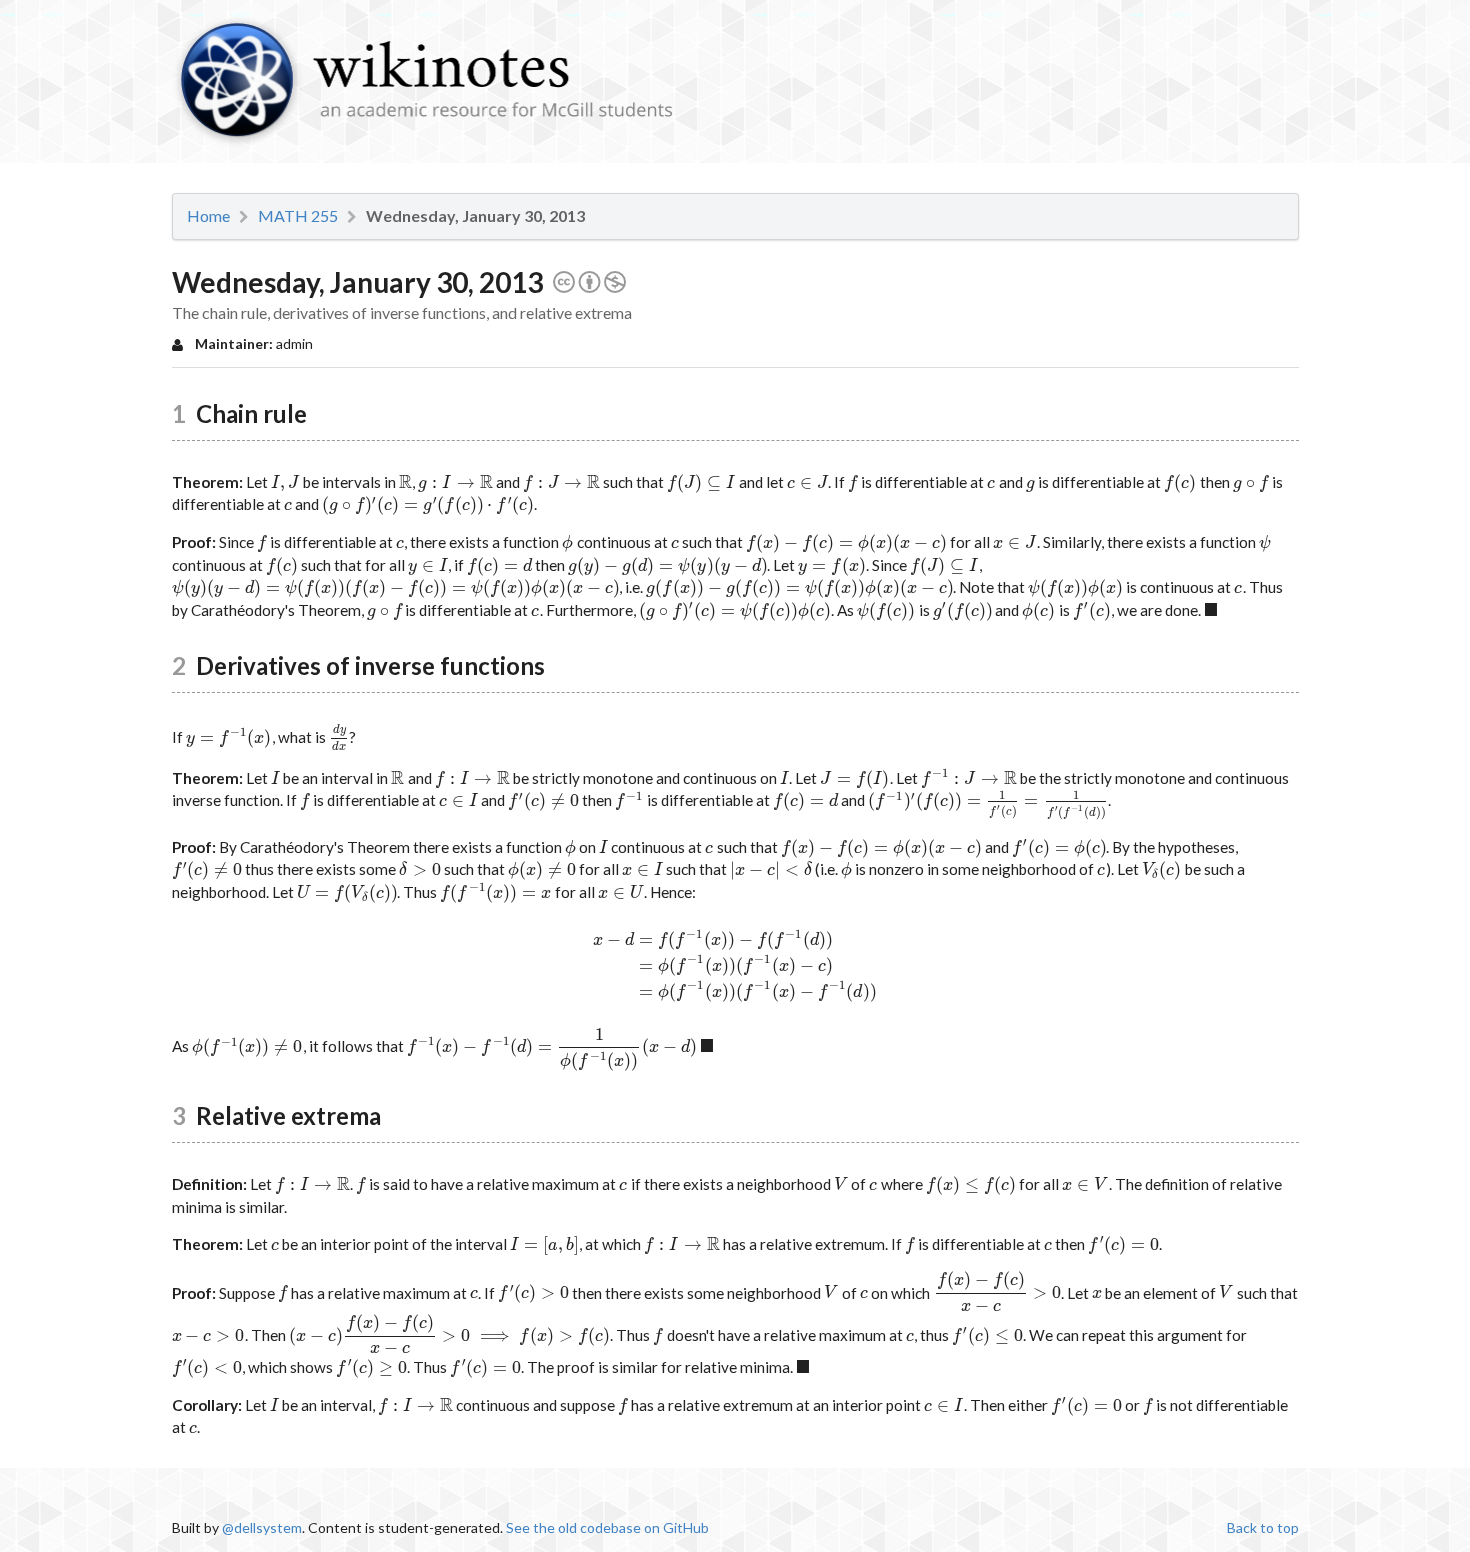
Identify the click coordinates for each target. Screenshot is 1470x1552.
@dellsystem (262, 1527)
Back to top (1263, 1527)
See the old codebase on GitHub (607, 1527)
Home (208, 216)
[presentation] (285, 482)
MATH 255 (298, 216)
